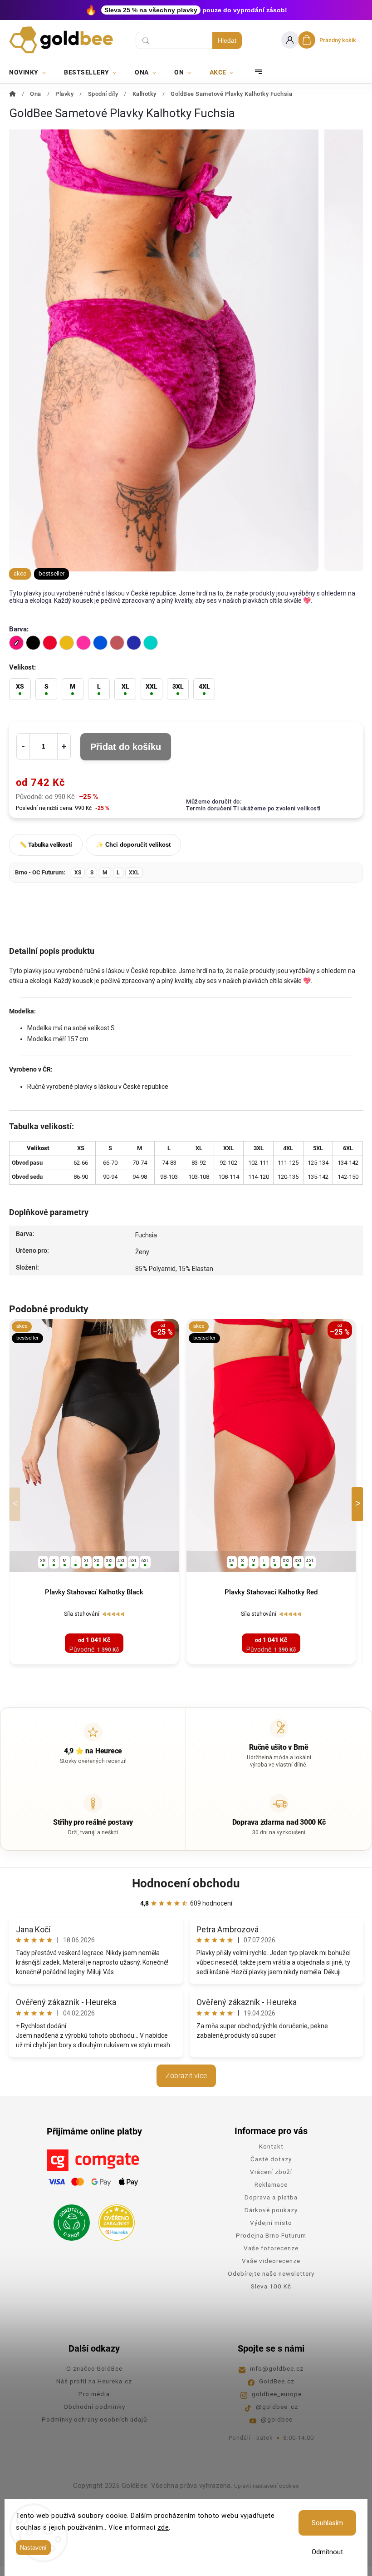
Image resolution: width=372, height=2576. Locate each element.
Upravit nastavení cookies (267, 2486)
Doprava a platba (271, 2197)
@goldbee (277, 2419)
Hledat (227, 40)
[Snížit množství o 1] (23, 746)
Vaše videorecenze (271, 2261)
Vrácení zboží (271, 2172)
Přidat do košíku (126, 747)
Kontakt (271, 2146)
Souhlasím (327, 2523)
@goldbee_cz (277, 2407)
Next (359, 1504)
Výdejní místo (271, 2223)
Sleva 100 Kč (271, 2286)
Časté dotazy (271, 2159)
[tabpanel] (94, 1491)
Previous (16, 1504)
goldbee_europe (277, 2394)
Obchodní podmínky (94, 2407)
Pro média (94, 2394)
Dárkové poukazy (271, 2210)
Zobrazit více (186, 2076)
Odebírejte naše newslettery (271, 2273)
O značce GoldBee (94, 2368)
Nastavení (33, 2548)
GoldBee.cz (277, 2381)
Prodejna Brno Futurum (271, 2235)
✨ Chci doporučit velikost (133, 845)
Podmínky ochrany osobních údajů (94, 2419)
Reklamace (271, 2184)
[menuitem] (32, 72)
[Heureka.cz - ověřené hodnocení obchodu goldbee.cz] (113, 2220)
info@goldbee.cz (277, 2368)
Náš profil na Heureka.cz (94, 2381)
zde (163, 2527)
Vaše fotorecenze (271, 2248)
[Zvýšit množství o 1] (64, 746)
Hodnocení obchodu (186, 1883)
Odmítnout (327, 2552)
